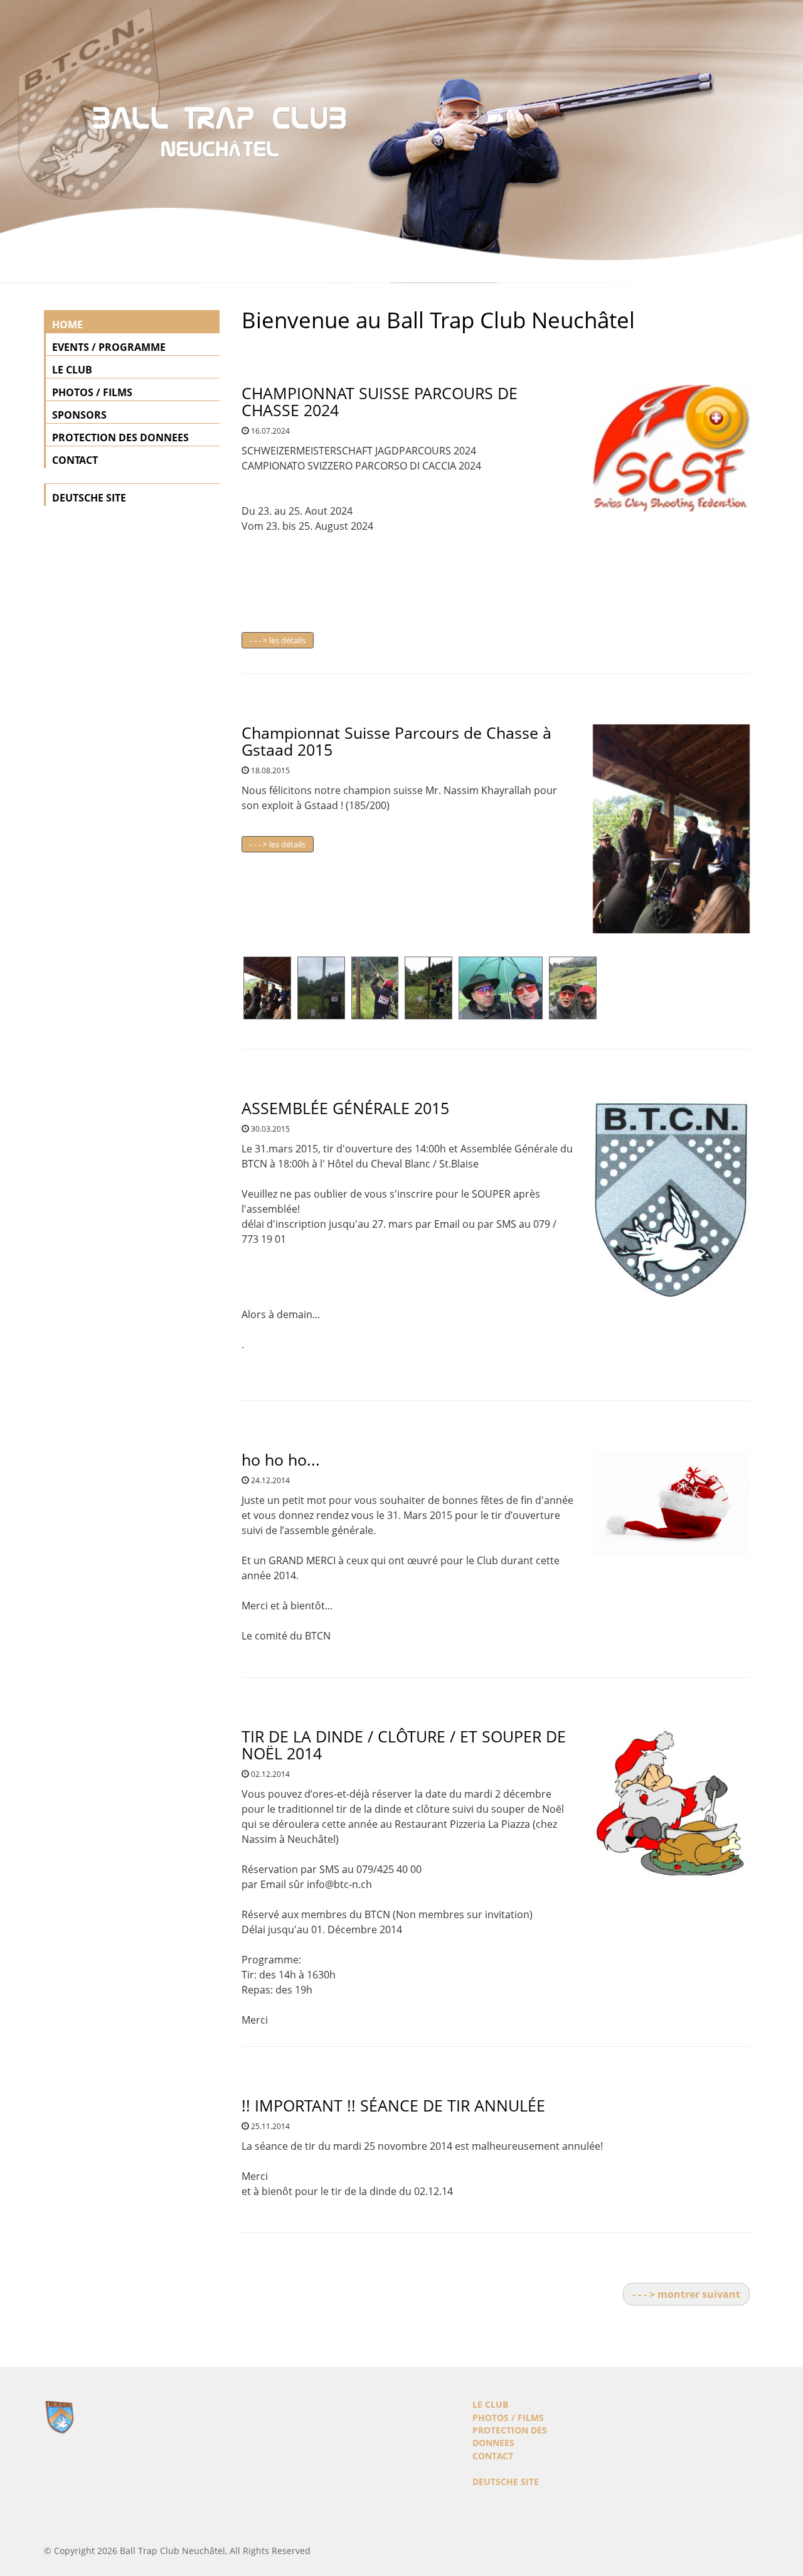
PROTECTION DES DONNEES (120, 437)
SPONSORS (79, 415)
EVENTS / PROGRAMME (109, 347)
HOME (67, 325)
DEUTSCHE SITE (89, 498)
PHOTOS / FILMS (92, 392)
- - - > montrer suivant (686, 2294)
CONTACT (75, 460)
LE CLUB (72, 370)
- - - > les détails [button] (278, 640)
